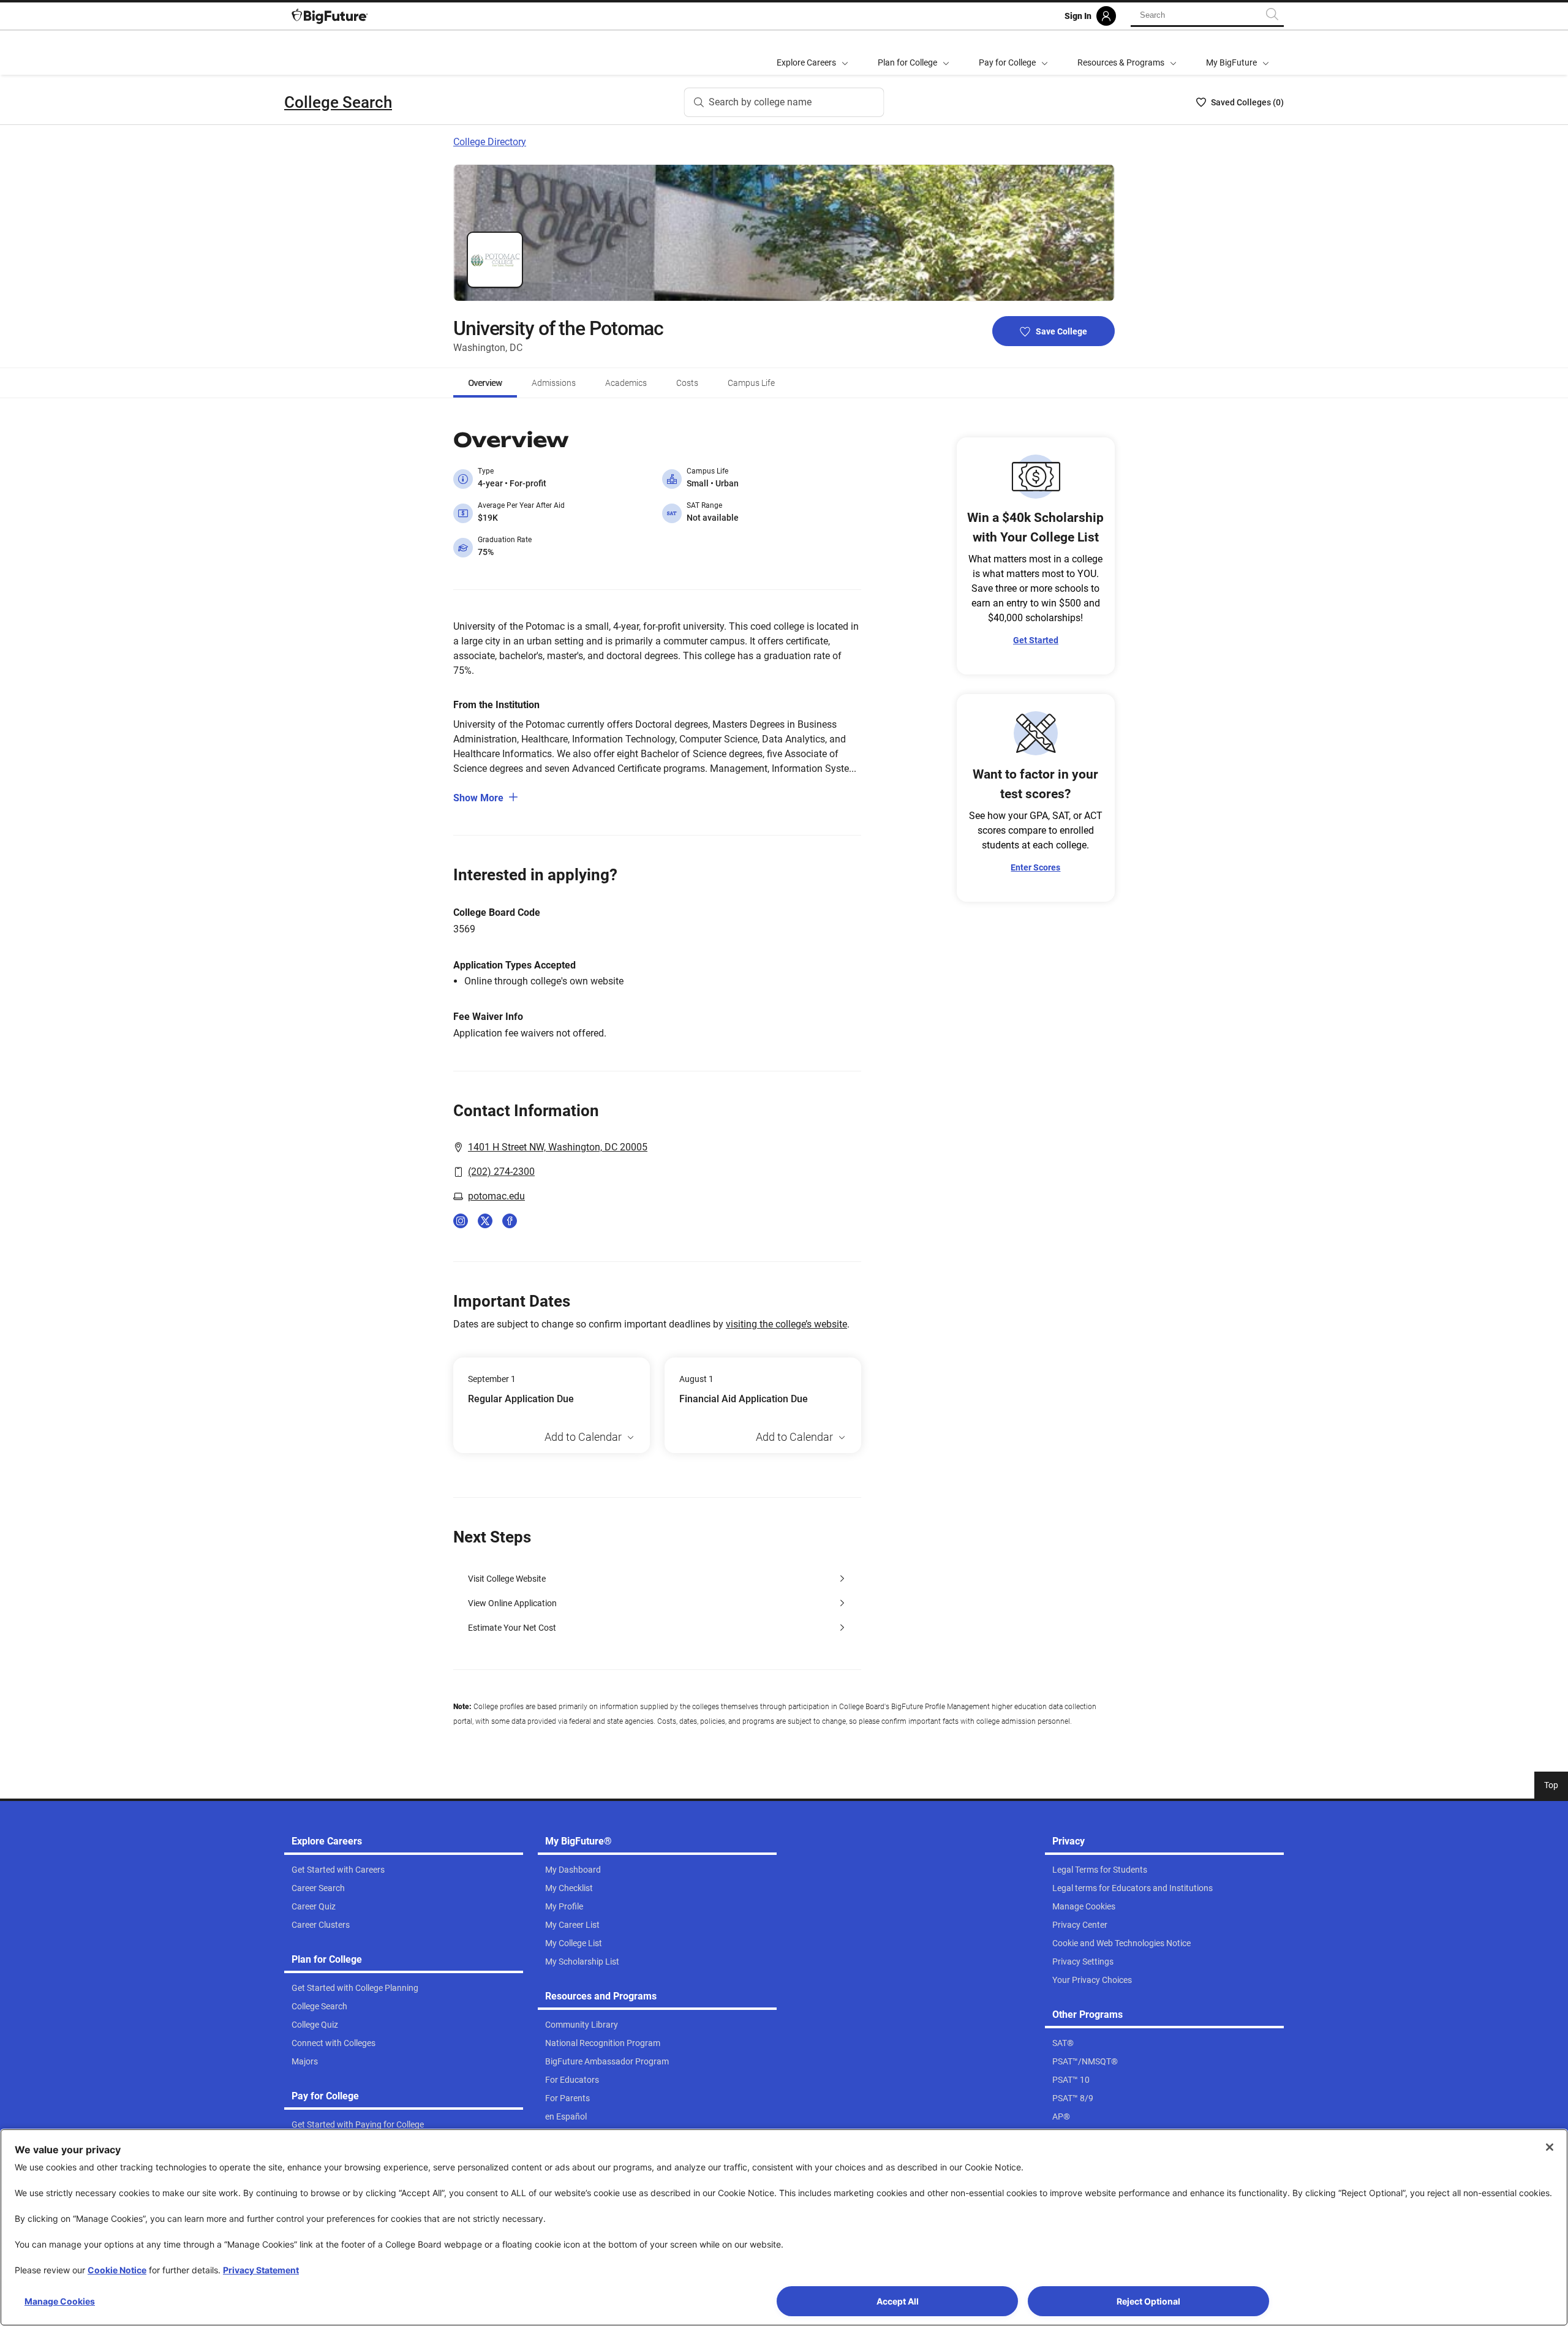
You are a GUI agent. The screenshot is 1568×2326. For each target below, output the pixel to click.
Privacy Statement (261, 2270)
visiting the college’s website (786, 1324)
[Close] (1550, 2147)
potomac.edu (496, 1196)
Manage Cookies (60, 2301)
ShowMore (478, 798)
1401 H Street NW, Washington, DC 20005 (558, 1147)
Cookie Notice (117, 2270)
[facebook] (510, 1221)
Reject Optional (1148, 2301)
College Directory (490, 142)
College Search (338, 102)
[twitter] (485, 1221)
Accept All (898, 2301)
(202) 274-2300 (501, 1172)
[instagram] (461, 1221)
